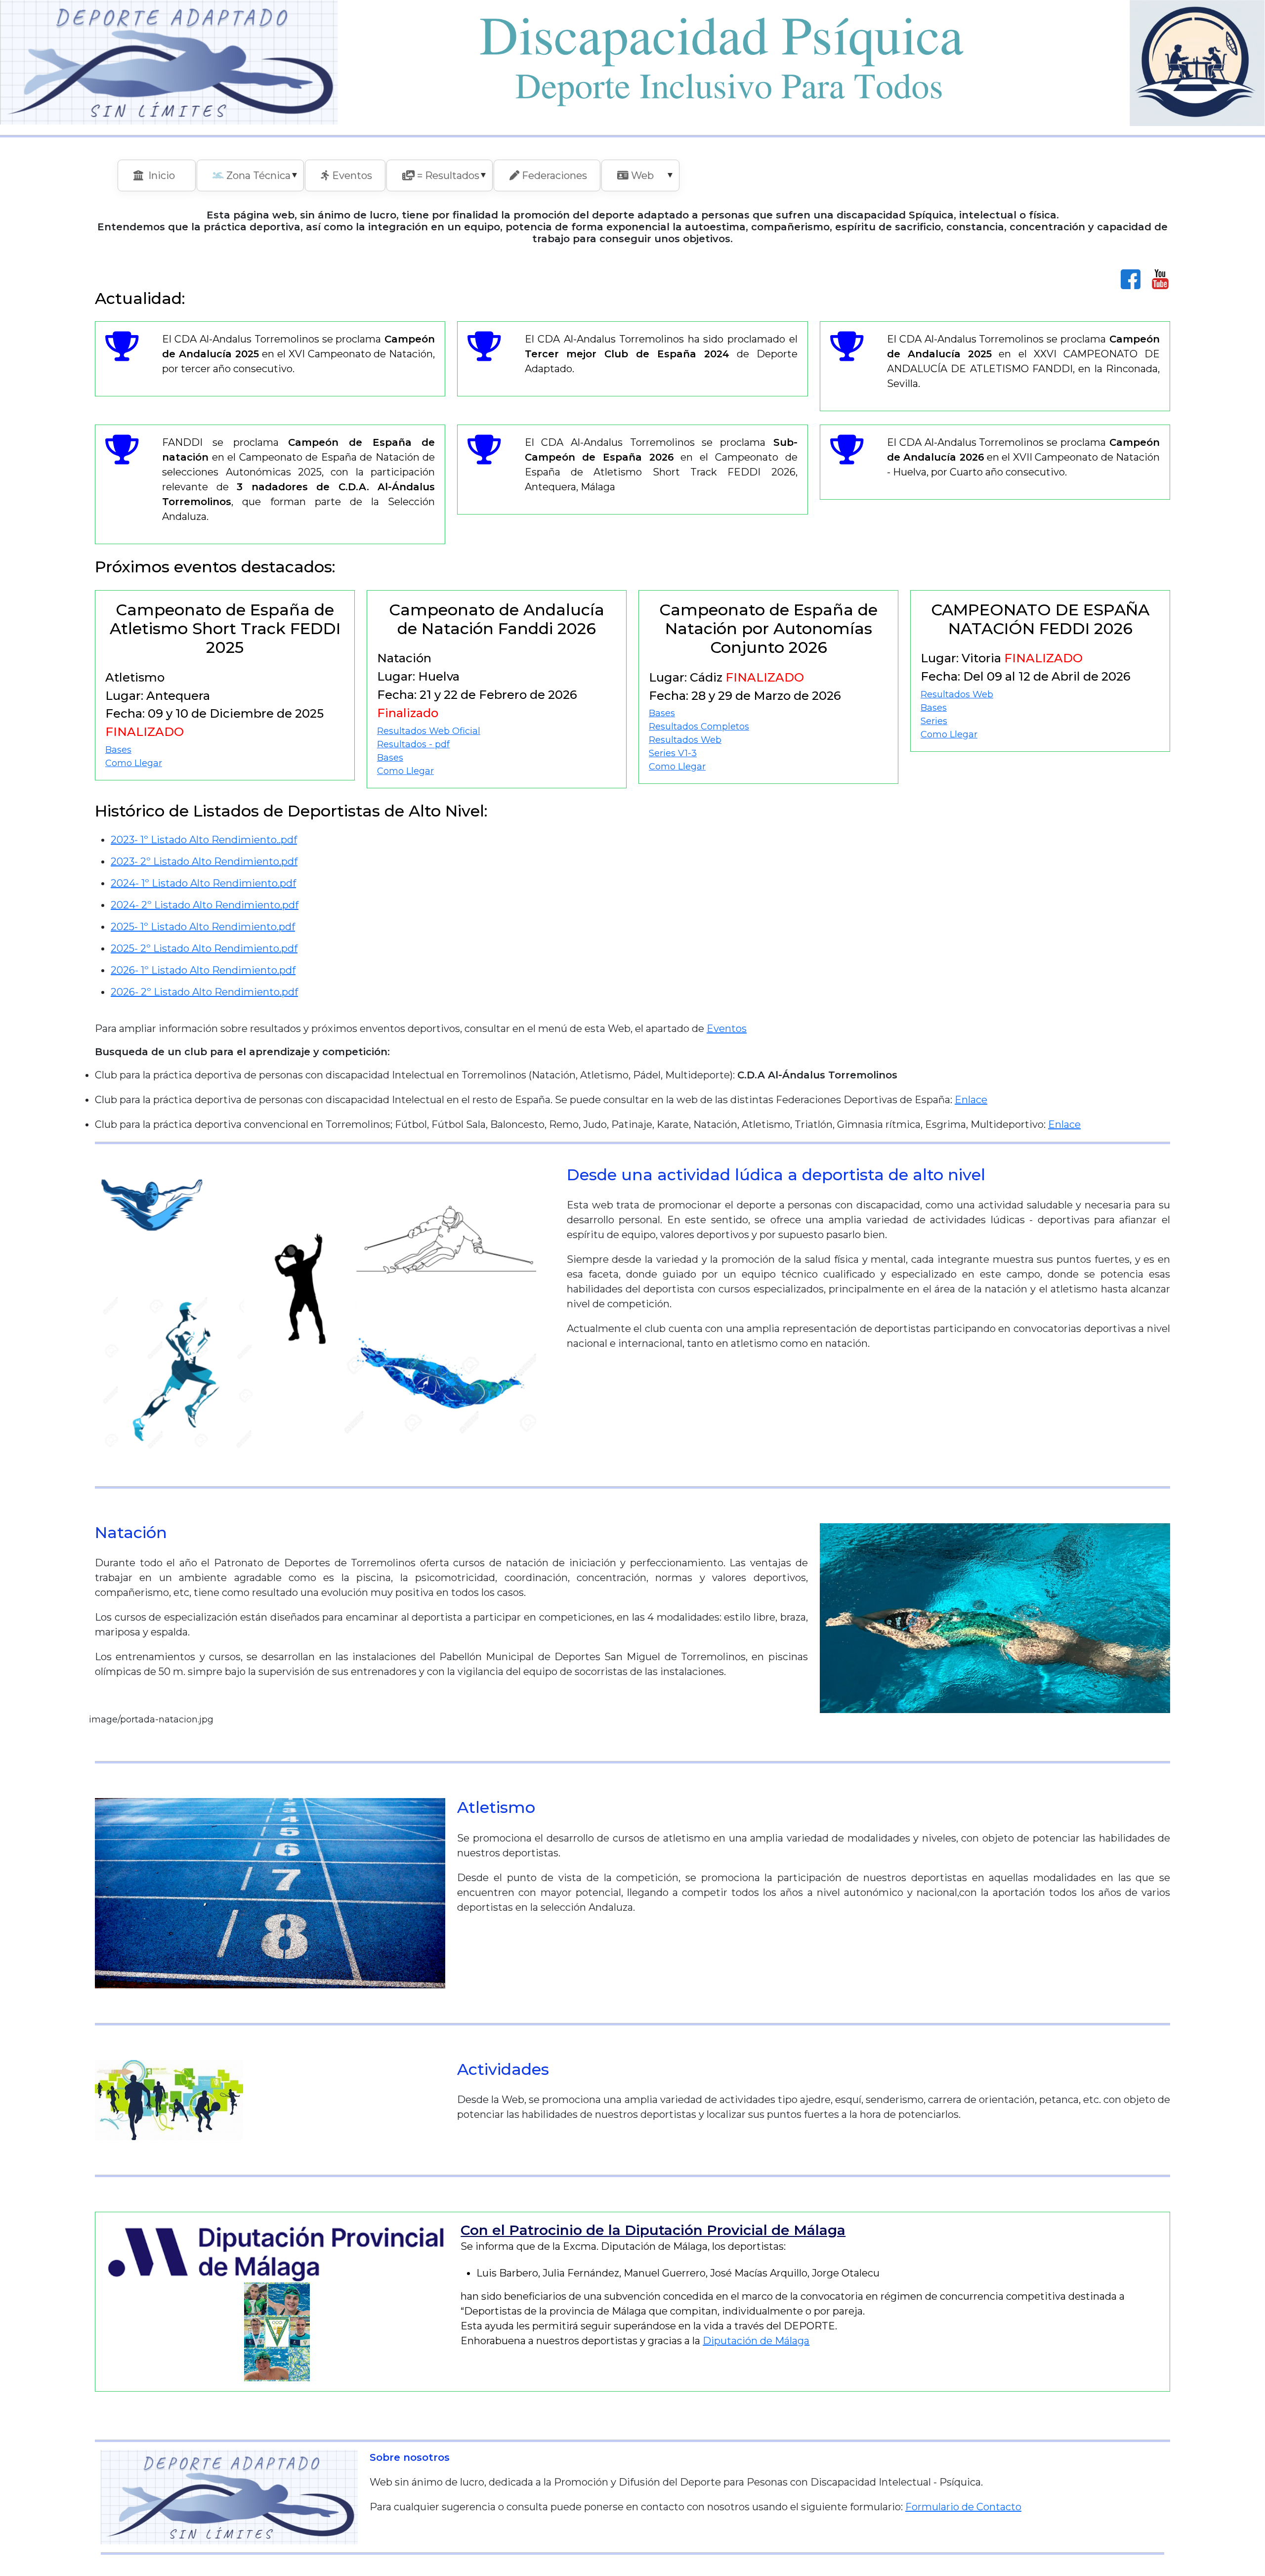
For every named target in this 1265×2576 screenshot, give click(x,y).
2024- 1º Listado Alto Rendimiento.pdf (203, 883)
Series (934, 721)
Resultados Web (685, 740)
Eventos (727, 1029)
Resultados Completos (699, 727)
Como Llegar (134, 763)
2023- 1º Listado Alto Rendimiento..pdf (204, 840)
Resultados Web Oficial (429, 731)
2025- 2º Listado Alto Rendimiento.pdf (204, 948)
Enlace (971, 1100)
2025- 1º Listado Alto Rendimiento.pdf (203, 927)
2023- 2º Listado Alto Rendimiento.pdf (204, 861)
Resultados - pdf (413, 744)
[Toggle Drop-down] (295, 174)
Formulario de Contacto (963, 2507)
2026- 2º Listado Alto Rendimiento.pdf (204, 992)
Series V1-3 (673, 753)
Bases (118, 750)
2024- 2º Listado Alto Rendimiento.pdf (205, 905)
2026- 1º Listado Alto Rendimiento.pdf (203, 970)
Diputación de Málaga (756, 2341)
